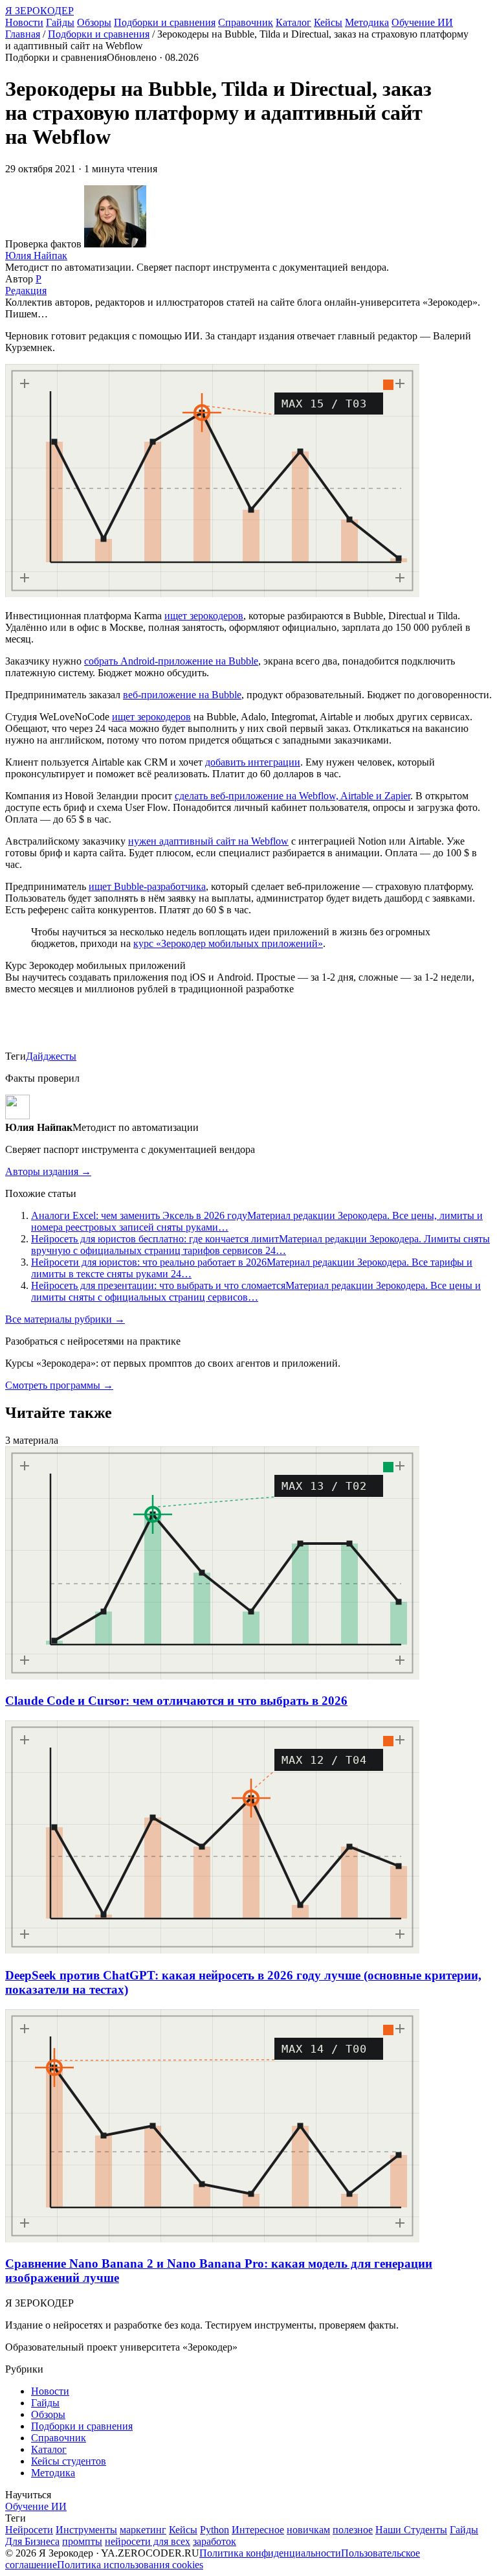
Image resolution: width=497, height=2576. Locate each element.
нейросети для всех (148, 2541)
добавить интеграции (253, 762)
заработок (215, 2541)
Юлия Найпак (36, 256)
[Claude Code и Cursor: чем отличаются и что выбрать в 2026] (212, 1676)
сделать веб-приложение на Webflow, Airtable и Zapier (293, 796)
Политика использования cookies (130, 2565)
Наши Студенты (411, 2530)
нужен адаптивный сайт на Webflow (208, 841)
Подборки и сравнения (165, 22)
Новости (24, 22)
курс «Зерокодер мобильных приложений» (228, 943)
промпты (82, 2541)
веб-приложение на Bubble (182, 695)
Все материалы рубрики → (65, 1319)
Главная (23, 34)
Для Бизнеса (32, 2541)
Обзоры (94, 22)
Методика (367, 22)
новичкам (308, 2530)
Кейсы (328, 22)
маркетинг (143, 2530)
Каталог (293, 22)
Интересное (258, 2530)
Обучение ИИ (422, 22)
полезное (353, 2530)
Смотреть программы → (59, 1385)
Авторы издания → (48, 1171)
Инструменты (86, 2530)
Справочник (246, 22)
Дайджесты (51, 1056)
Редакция (26, 291)
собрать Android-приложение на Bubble (171, 661)
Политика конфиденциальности (270, 2553)
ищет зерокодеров (204, 616)
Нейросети (29, 2530)
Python (215, 2530)
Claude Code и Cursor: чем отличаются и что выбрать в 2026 (176, 1701)
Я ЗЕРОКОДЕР (39, 11)
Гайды (60, 22)
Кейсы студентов (69, 2461)
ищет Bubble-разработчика (147, 886)
